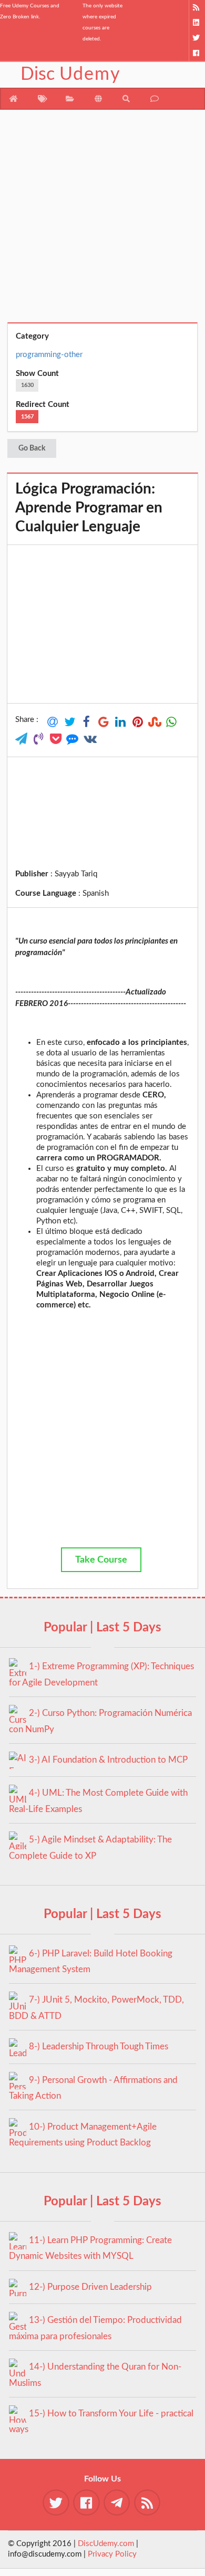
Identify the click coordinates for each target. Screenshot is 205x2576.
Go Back (32, 448)
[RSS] (197, 8)
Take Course (101, 1560)
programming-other (49, 355)
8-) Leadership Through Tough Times (99, 2046)
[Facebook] (197, 53)
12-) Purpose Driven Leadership (90, 2287)
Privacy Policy (112, 2554)
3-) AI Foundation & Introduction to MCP (108, 1760)
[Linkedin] (197, 23)
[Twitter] (197, 38)
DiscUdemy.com (106, 2544)
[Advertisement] (102, 220)
